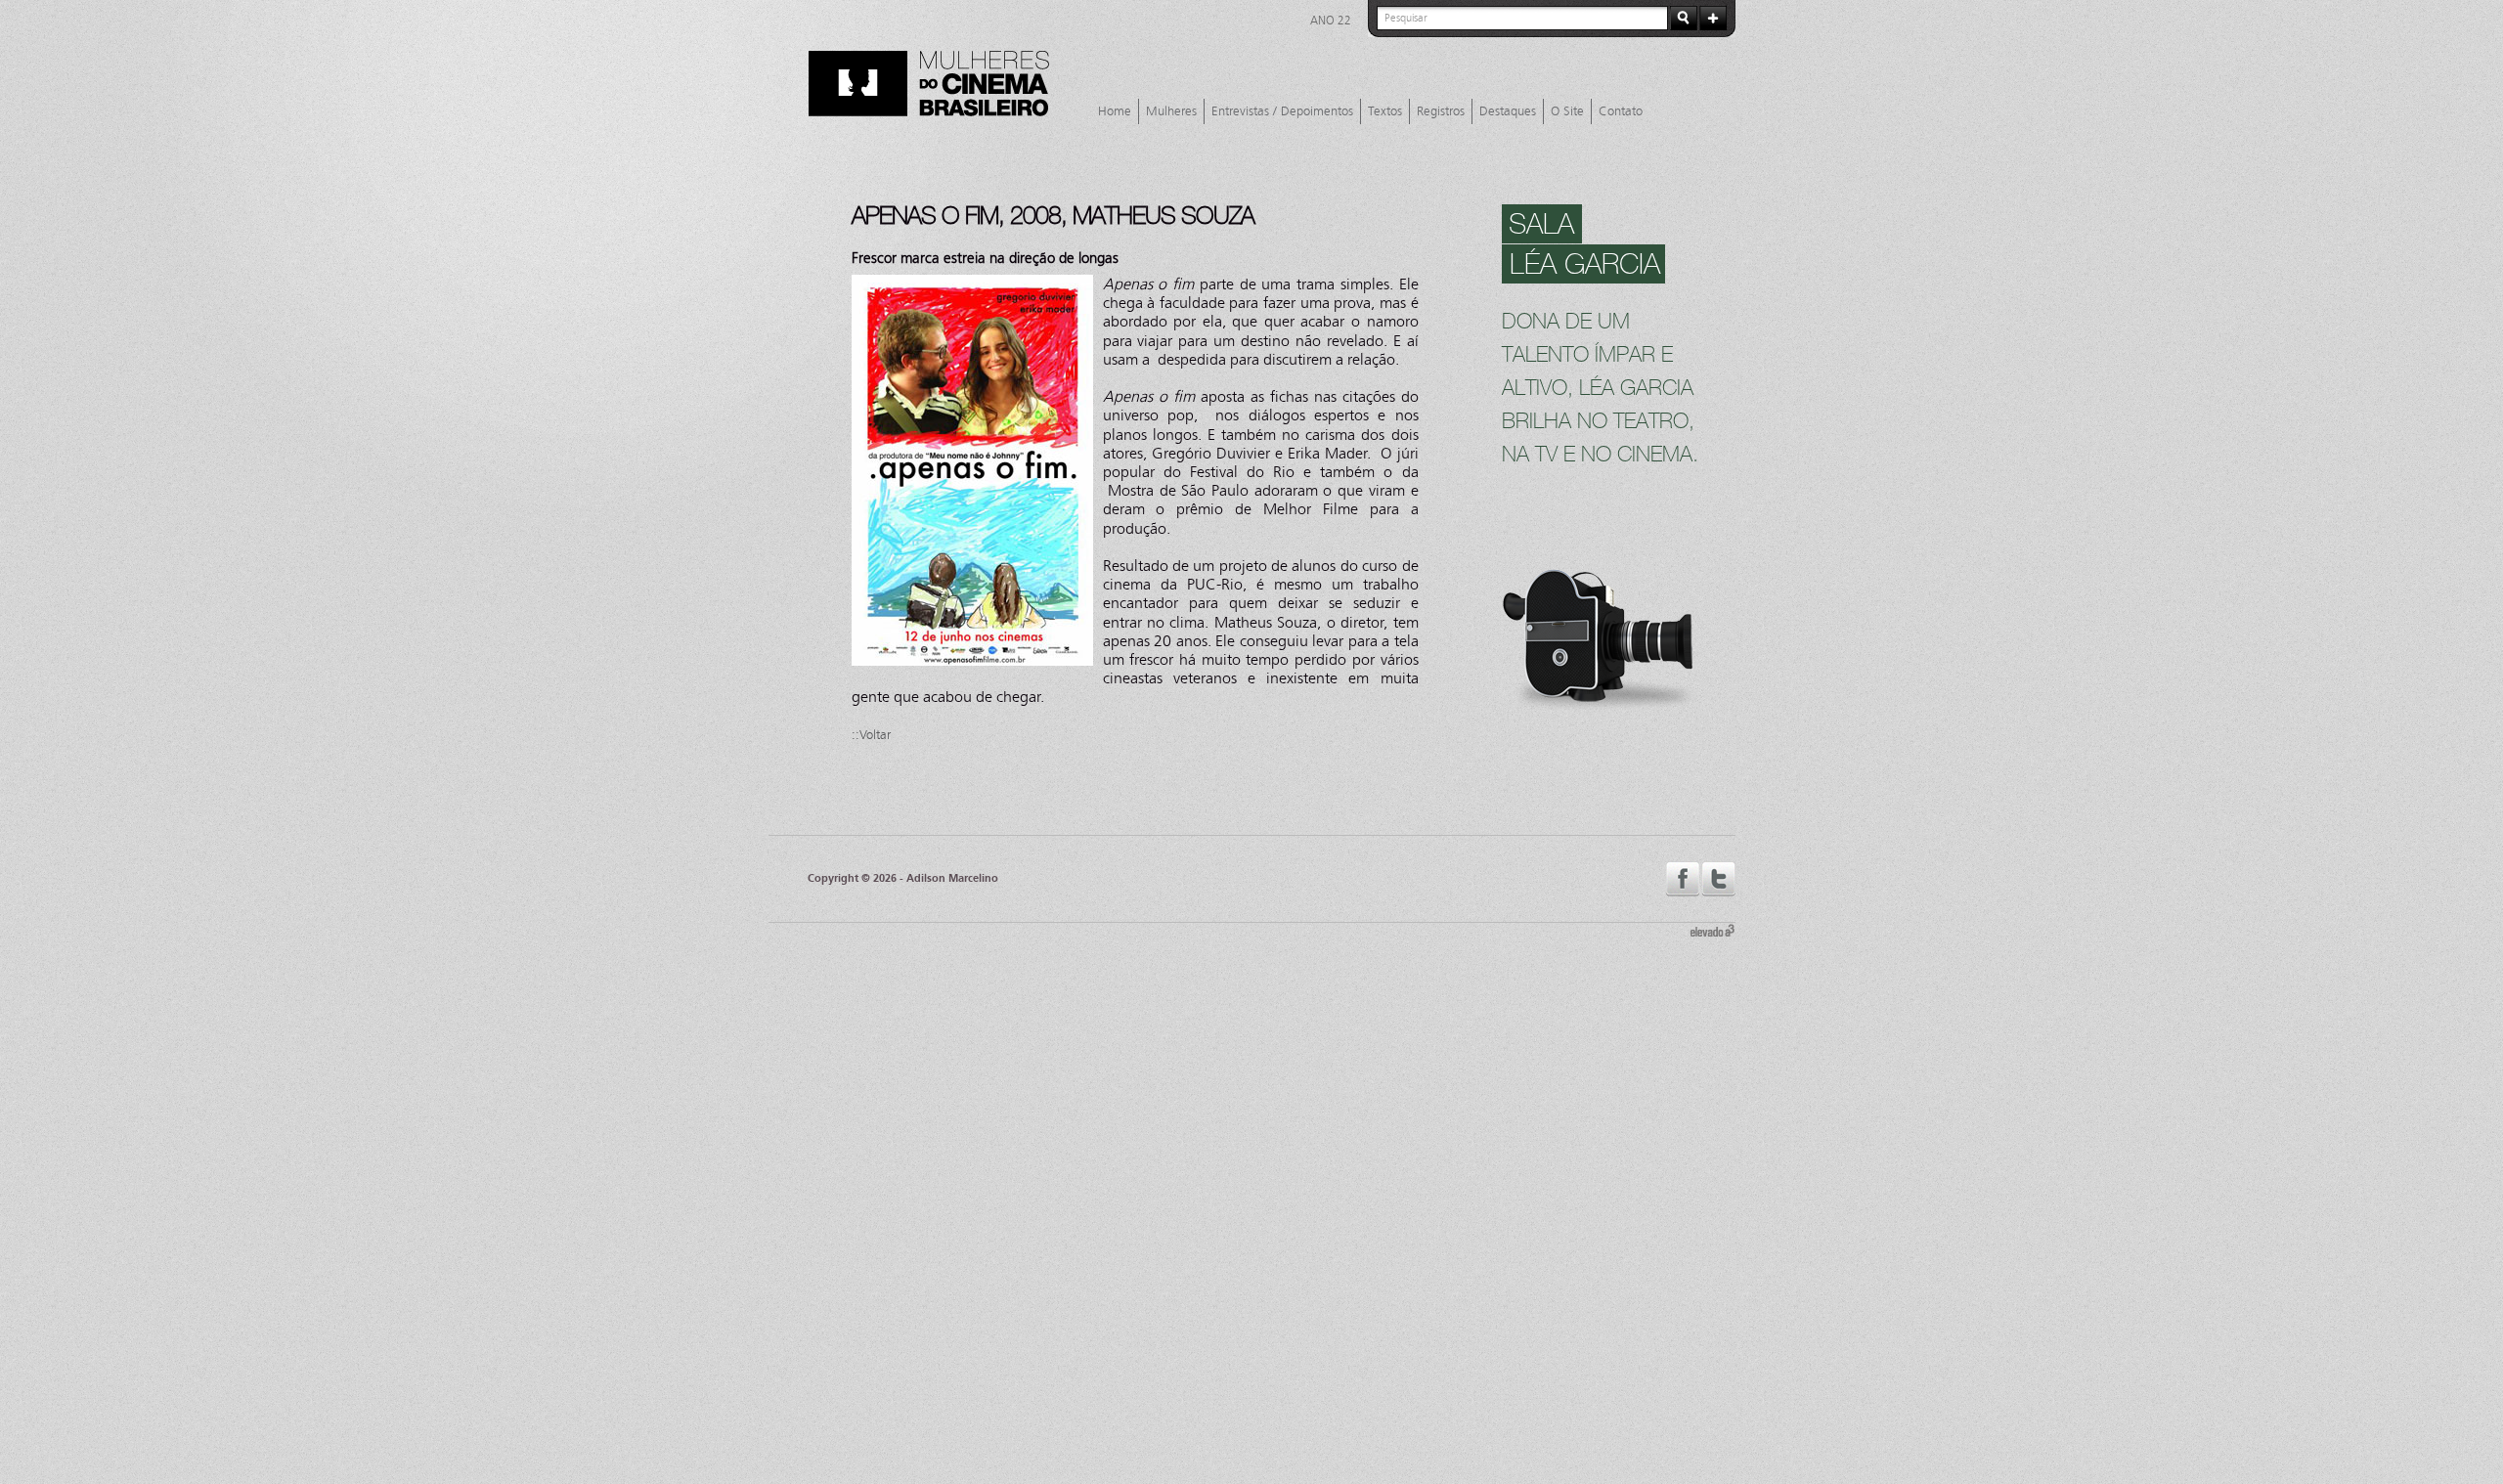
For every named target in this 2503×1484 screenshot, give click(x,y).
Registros (1441, 111)
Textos (1385, 111)
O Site (1567, 111)
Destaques (1508, 111)
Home (1115, 111)
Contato (1621, 111)
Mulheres (1171, 111)
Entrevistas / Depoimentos (1282, 111)
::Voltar (871, 735)
